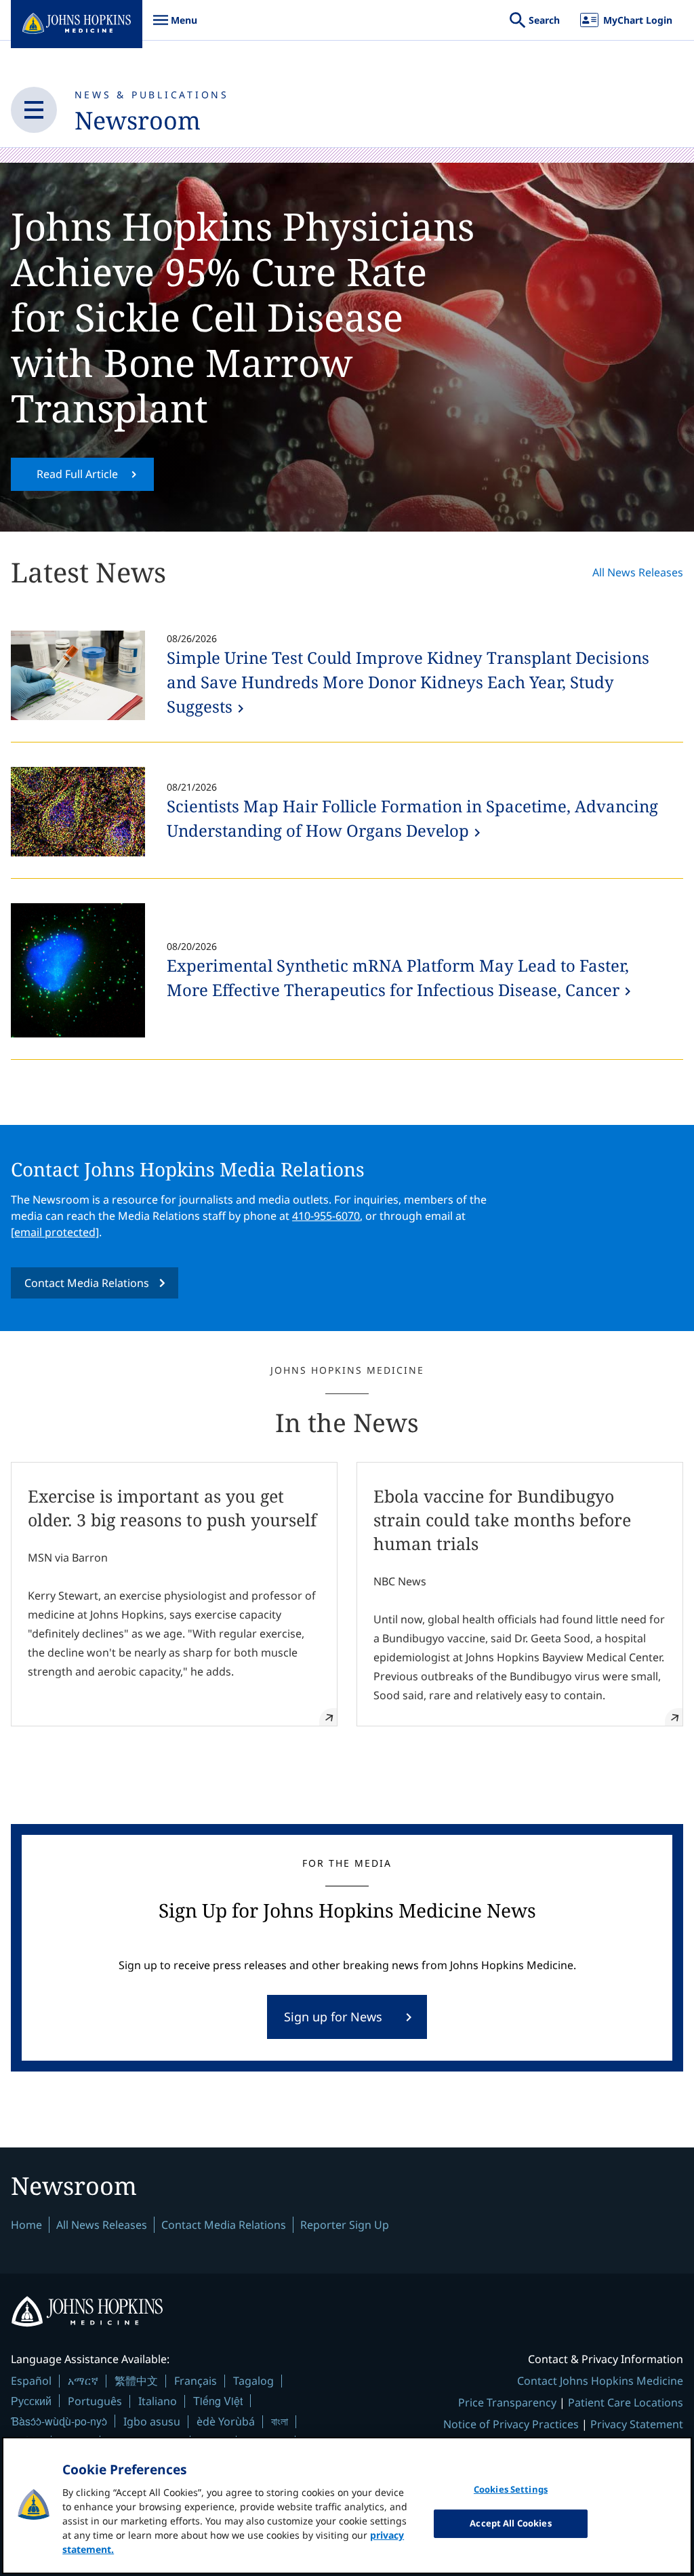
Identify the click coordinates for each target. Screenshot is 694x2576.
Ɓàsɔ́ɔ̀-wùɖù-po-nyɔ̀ (59, 2421)
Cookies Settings (511, 2489)
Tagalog (253, 2381)
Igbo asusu (152, 2421)
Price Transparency (507, 2402)
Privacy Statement (637, 2424)
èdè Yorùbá (226, 2421)
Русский (31, 2401)
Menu (175, 27)
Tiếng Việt (218, 2401)
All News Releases (638, 572)
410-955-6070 (326, 1216)
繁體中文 (136, 2381)
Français (196, 2381)
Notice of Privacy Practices (511, 2424)
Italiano (158, 2401)
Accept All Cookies (510, 2523)
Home (26, 2225)
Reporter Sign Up (345, 2225)
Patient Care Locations (626, 2402)
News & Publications (152, 95)
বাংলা (280, 2421)
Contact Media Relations (87, 1283)
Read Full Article (77, 474)
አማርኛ (83, 2381)
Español (31, 2381)
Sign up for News (333, 2017)
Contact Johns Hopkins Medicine (600, 2381)
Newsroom (138, 120)
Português (95, 2401)
